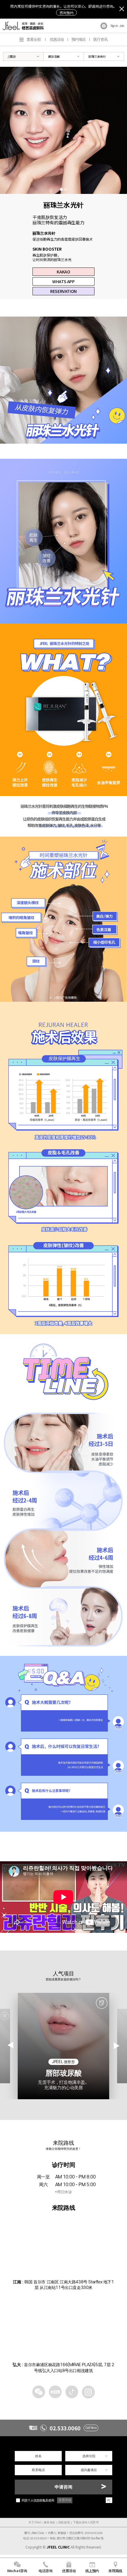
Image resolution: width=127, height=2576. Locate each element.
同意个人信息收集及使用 (38, 2500)
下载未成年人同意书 (86, 2522)
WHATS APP (63, 281)
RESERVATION (63, 291)
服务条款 (49, 2522)
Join (122, 26)
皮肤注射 (54, 56)
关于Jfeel (34, 2522)
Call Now (91, 2428)
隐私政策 (64, 2522)
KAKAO (63, 272)
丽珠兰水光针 (97, 56)
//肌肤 (12, 56)
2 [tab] (66, 189)
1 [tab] (61, 189)
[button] (117, 2046)
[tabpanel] (63, 130)
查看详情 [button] (65, 2500)
